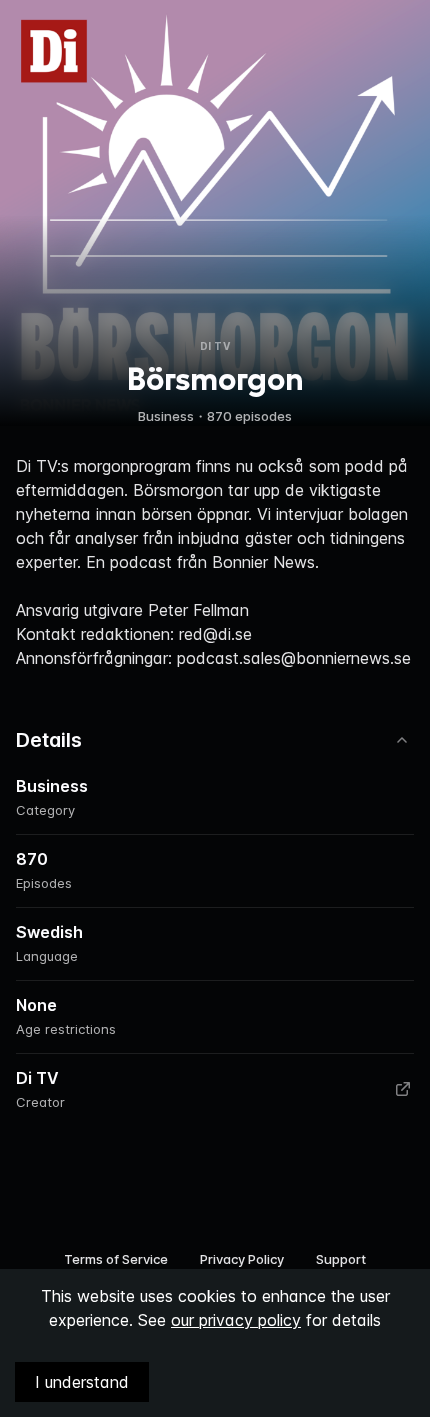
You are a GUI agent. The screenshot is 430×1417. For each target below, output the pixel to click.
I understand (82, 1382)
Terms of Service (116, 1259)
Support (341, 1259)
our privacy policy (236, 1320)
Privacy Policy (242, 1259)
